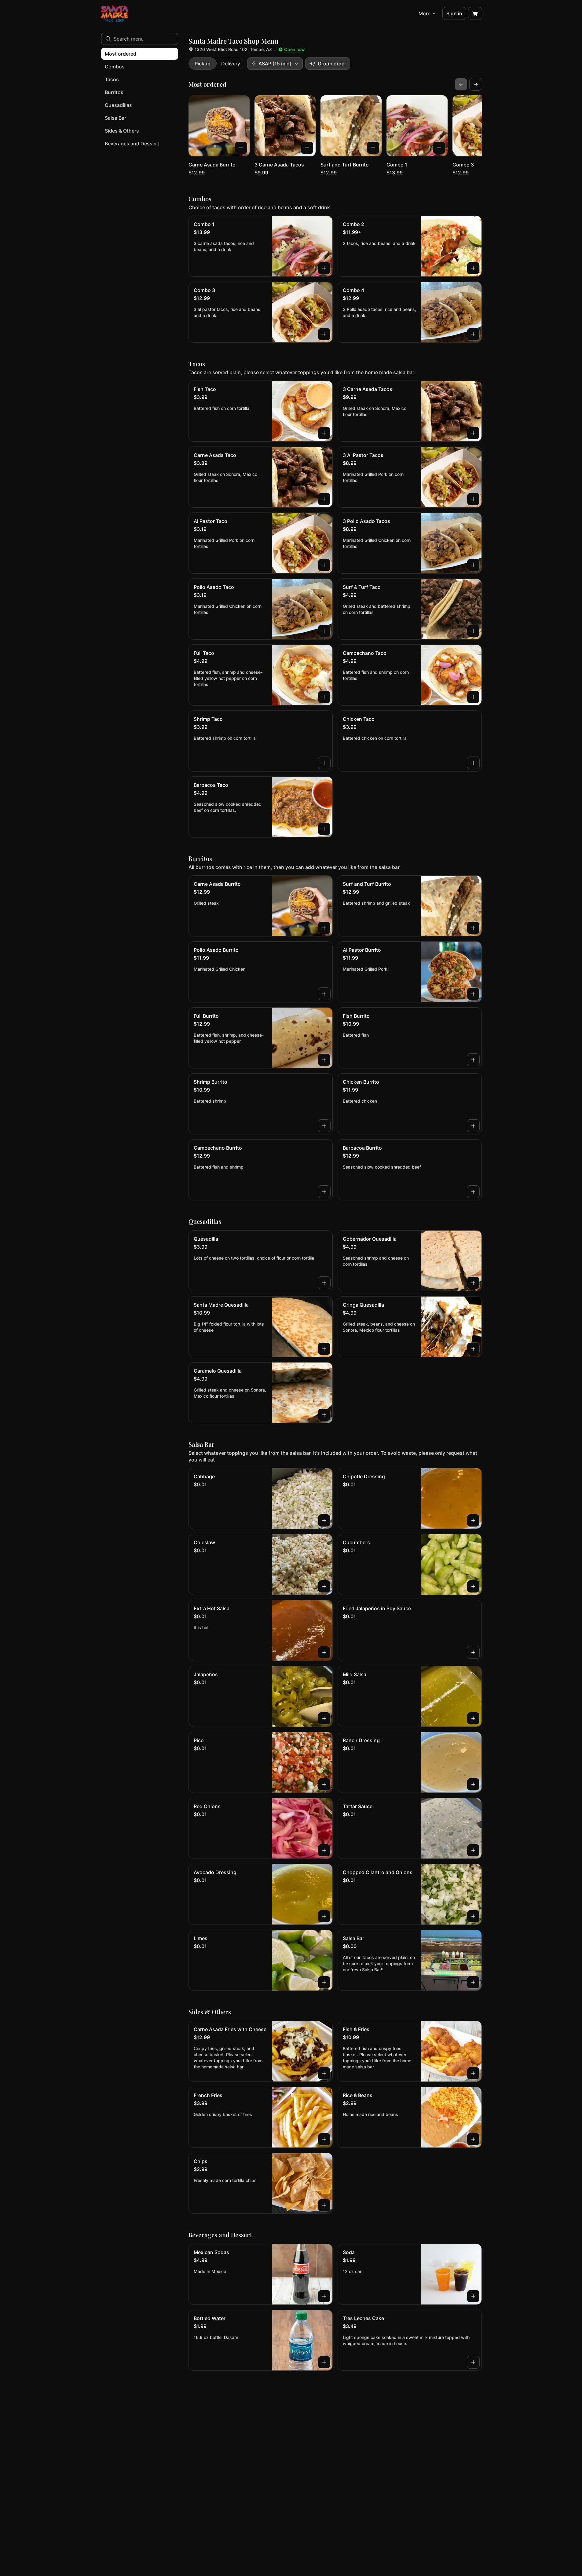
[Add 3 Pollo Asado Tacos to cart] (473, 565)
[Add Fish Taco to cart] (324, 433)
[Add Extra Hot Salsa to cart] (324, 1652)
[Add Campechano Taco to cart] (473, 697)
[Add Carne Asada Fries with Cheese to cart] (324, 2073)
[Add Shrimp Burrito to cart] (324, 1126)
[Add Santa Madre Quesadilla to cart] (324, 1349)
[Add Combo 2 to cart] (473, 268)
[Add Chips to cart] (324, 2205)
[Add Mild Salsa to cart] (473, 1718)
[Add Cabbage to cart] (324, 1520)
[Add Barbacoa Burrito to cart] (473, 1192)
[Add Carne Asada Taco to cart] (324, 499)
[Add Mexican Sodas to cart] (324, 2296)
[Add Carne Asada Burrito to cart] (241, 148)
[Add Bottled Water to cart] (324, 2362)
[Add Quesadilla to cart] (324, 1283)
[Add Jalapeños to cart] (324, 1718)
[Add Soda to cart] (473, 2296)
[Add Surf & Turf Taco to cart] (473, 631)
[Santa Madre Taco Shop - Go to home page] (114, 13)
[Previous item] (461, 84)
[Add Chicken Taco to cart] (473, 763)
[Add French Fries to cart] (324, 2139)
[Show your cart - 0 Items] (475, 13)
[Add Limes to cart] (324, 1982)
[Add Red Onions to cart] (324, 1850)
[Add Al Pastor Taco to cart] (324, 565)
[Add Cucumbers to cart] (473, 1586)
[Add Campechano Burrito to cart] (324, 1192)
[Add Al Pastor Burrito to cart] (473, 994)
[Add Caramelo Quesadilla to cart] (324, 1415)
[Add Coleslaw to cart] (324, 1586)
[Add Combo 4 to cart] (473, 334)
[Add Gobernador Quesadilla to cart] (473, 1283)
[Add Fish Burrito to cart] (473, 1060)
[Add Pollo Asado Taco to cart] (324, 631)
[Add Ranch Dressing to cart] (473, 1784)
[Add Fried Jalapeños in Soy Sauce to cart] (473, 1652)
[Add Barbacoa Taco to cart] (324, 829)
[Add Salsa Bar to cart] (473, 1982)
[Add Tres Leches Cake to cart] (473, 2362)
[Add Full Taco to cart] (324, 697)
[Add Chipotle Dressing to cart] (473, 1520)
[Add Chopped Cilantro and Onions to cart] (473, 1916)
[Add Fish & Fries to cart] (473, 2073)
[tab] (203, 64)
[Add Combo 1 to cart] (439, 148)
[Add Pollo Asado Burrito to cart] (324, 994)
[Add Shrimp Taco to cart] (324, 763)
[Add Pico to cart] (324, 1784)
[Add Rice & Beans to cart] (473, 2139)
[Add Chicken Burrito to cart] (473, 1126)
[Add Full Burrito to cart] (324, 1060)
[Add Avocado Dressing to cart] (324, 1916)
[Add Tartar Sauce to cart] (473, 1850)
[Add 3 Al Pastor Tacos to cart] (473, 499)
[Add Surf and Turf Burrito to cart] (373, 148)
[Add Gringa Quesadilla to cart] (473, 1349)
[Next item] (476, 84)
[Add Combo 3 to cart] (324, 334)
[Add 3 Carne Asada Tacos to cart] (307, 148)
